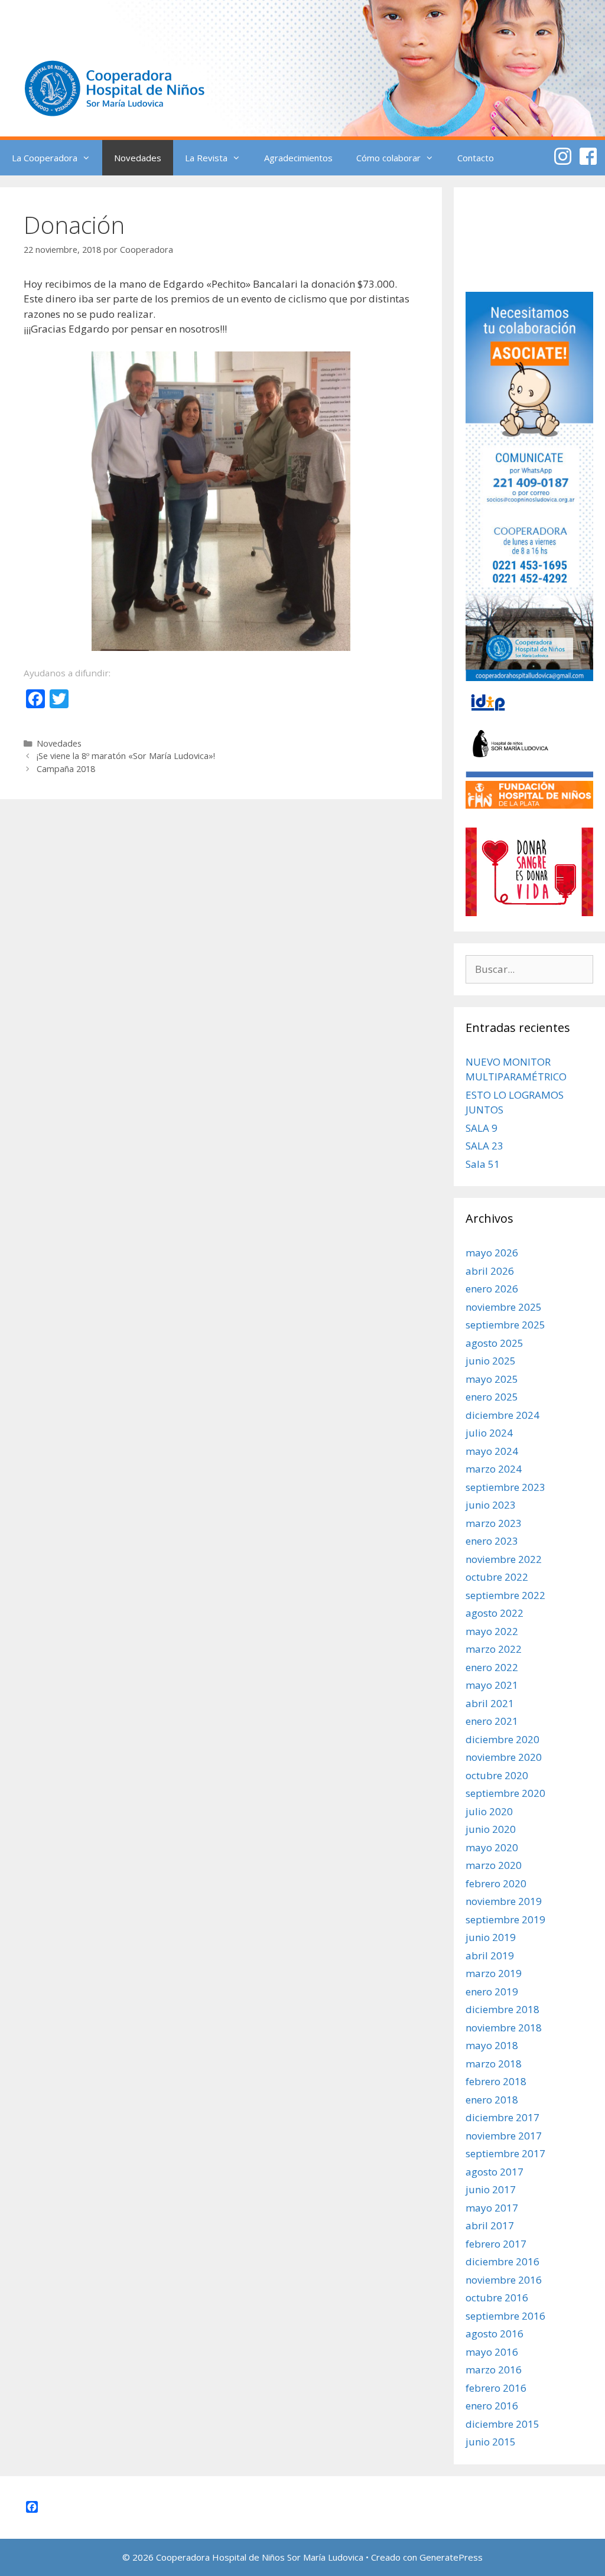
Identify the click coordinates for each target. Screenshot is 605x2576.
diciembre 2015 (502, 2424)
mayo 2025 (492, 1379)
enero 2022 (492, 1667)
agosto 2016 (495, 2334)
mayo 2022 (492, 1631)
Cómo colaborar (388, 158)
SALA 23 (484, 1146)
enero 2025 (492, 1397)
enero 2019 (492, 1992)
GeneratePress (451, 2557)
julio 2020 (489, 1811)
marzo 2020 (494, 1865)
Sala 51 (483, 1164)
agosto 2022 (495, 1613)
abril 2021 (490, 1703)
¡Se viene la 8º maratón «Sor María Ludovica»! (126, 756)
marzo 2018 (494, 2064)
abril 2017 (490, 2225)
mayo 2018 (492, 2045)
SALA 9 (482, 1128)
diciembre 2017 (502, 2117)
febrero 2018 (496, 2081)
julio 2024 (489, 1433)
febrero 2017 (496, 2244)
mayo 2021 (492, 1685)
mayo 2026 (492, 1253)
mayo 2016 (492, 2352)
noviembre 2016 (504, 2280)
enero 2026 (492, 1289)
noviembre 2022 (504, 1559)
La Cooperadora (45, 158)
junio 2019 (491, 1937)
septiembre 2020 (505, 1793)
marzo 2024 (494, 1469)
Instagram (563, 156)
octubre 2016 (497, 2297)
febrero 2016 (496, 2388)
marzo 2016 (494, 2370)
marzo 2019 (494, 1973)
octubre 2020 (497, 1775)
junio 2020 (491, 1829)
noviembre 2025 (504, 1307)
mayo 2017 (492, 2208)
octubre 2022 (497, 1577)
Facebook (588, 156)
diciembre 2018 (502, 2009)
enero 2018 (492, 2100)
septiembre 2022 (505, 1595)
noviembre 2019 (504, 1901)
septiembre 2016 (505, 2316)
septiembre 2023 (505, 1487)
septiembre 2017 (505, 2153)
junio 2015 (491, 2442)
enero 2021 (492, 1721)
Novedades (138, 158)
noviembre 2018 (504, 2028)
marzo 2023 (494, 1523)
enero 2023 (492, 1541)
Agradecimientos (298, 158)
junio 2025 (491, 1361)
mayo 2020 (492, 1847)
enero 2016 (492, 2406)
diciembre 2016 (502, 2261)
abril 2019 (490, 1955)
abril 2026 (490, 1271)
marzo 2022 (494, 1649)
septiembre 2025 (505, 1325)
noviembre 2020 (504, 1757)
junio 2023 (491, 1505)
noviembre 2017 (504, 2136)
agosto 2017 (495, 2172)
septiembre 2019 (505, 1919)
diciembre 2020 (502, 1739)
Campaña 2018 (66, 769)
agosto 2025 (495, 1343)
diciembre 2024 (502, 1415)
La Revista (206, 158)
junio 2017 (491, 2189)
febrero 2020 (496, 1883)
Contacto (476, 158)
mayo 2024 (492, 1451)
